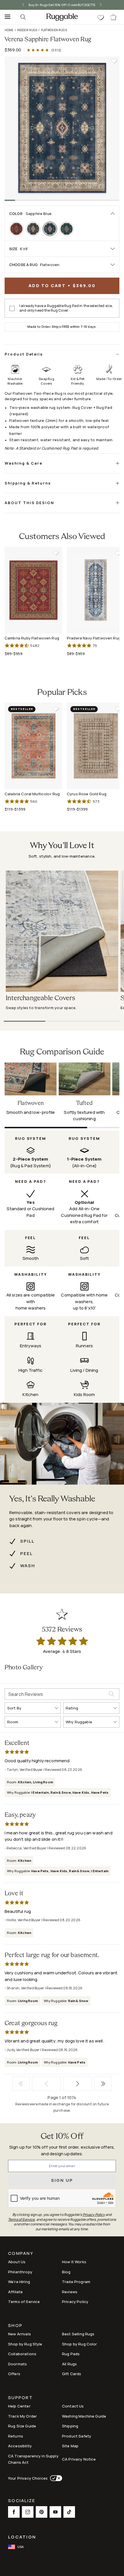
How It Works (74, 2262)
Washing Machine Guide (84, 2416)
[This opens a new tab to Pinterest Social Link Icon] (42, 2512)
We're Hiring (19, 2282)
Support (20, 2398)
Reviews (70, 2292)
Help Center (19, 2406)
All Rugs (69, 2364)
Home (9, 30)
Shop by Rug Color (80, 2344)
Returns (16, 2436)
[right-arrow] (96, 5)
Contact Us (73, 2406)
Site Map (70, 2446)
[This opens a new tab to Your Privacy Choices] (55, 2478)
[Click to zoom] (62, 128)
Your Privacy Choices (28, 2478)
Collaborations (22, 2354)
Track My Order (22, 2416)
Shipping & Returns (28, 483)
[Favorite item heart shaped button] (114, 61)
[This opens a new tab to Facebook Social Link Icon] (14, 2512)
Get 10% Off (62, 2137)
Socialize (22, 2501)
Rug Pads (71, 2354)
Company (21, 2254)
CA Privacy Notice (79, 2459)
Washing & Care (24, 463)
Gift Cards (72, 2374)
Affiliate (15, 2292)
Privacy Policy (75, 2302)
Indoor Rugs (27, 30)
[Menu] (6, 17)
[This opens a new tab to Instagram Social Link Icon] (28, 2512)
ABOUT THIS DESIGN (29, 503)
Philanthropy (20, 2272)
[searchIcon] (23, 17)
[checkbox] (12, 308)
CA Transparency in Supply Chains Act (33, 2459)
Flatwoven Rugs (54, 30)
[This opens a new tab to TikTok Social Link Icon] (69, 2512)
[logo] (62, 17)
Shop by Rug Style (25, 2344)
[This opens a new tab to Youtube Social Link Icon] (55, 2512)
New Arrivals (19, 2334)
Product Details (24, 354)
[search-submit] (114, 1694)
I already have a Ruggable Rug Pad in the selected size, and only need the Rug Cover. (66, 308)
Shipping (70, 2426)
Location (22, 2537)
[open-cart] (114, 17)
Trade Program (76, 2282)
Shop (15, 2326)
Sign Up (62, 2180)
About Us (17, 2262)
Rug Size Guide (22, 2426)
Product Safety (77, 2436)
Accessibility (20, 2446)
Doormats (17, 2364)
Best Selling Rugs (78, 2334)
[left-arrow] (28, 5)
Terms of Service (24, 2302)
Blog (66, 2272)
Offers (14, 2374)
